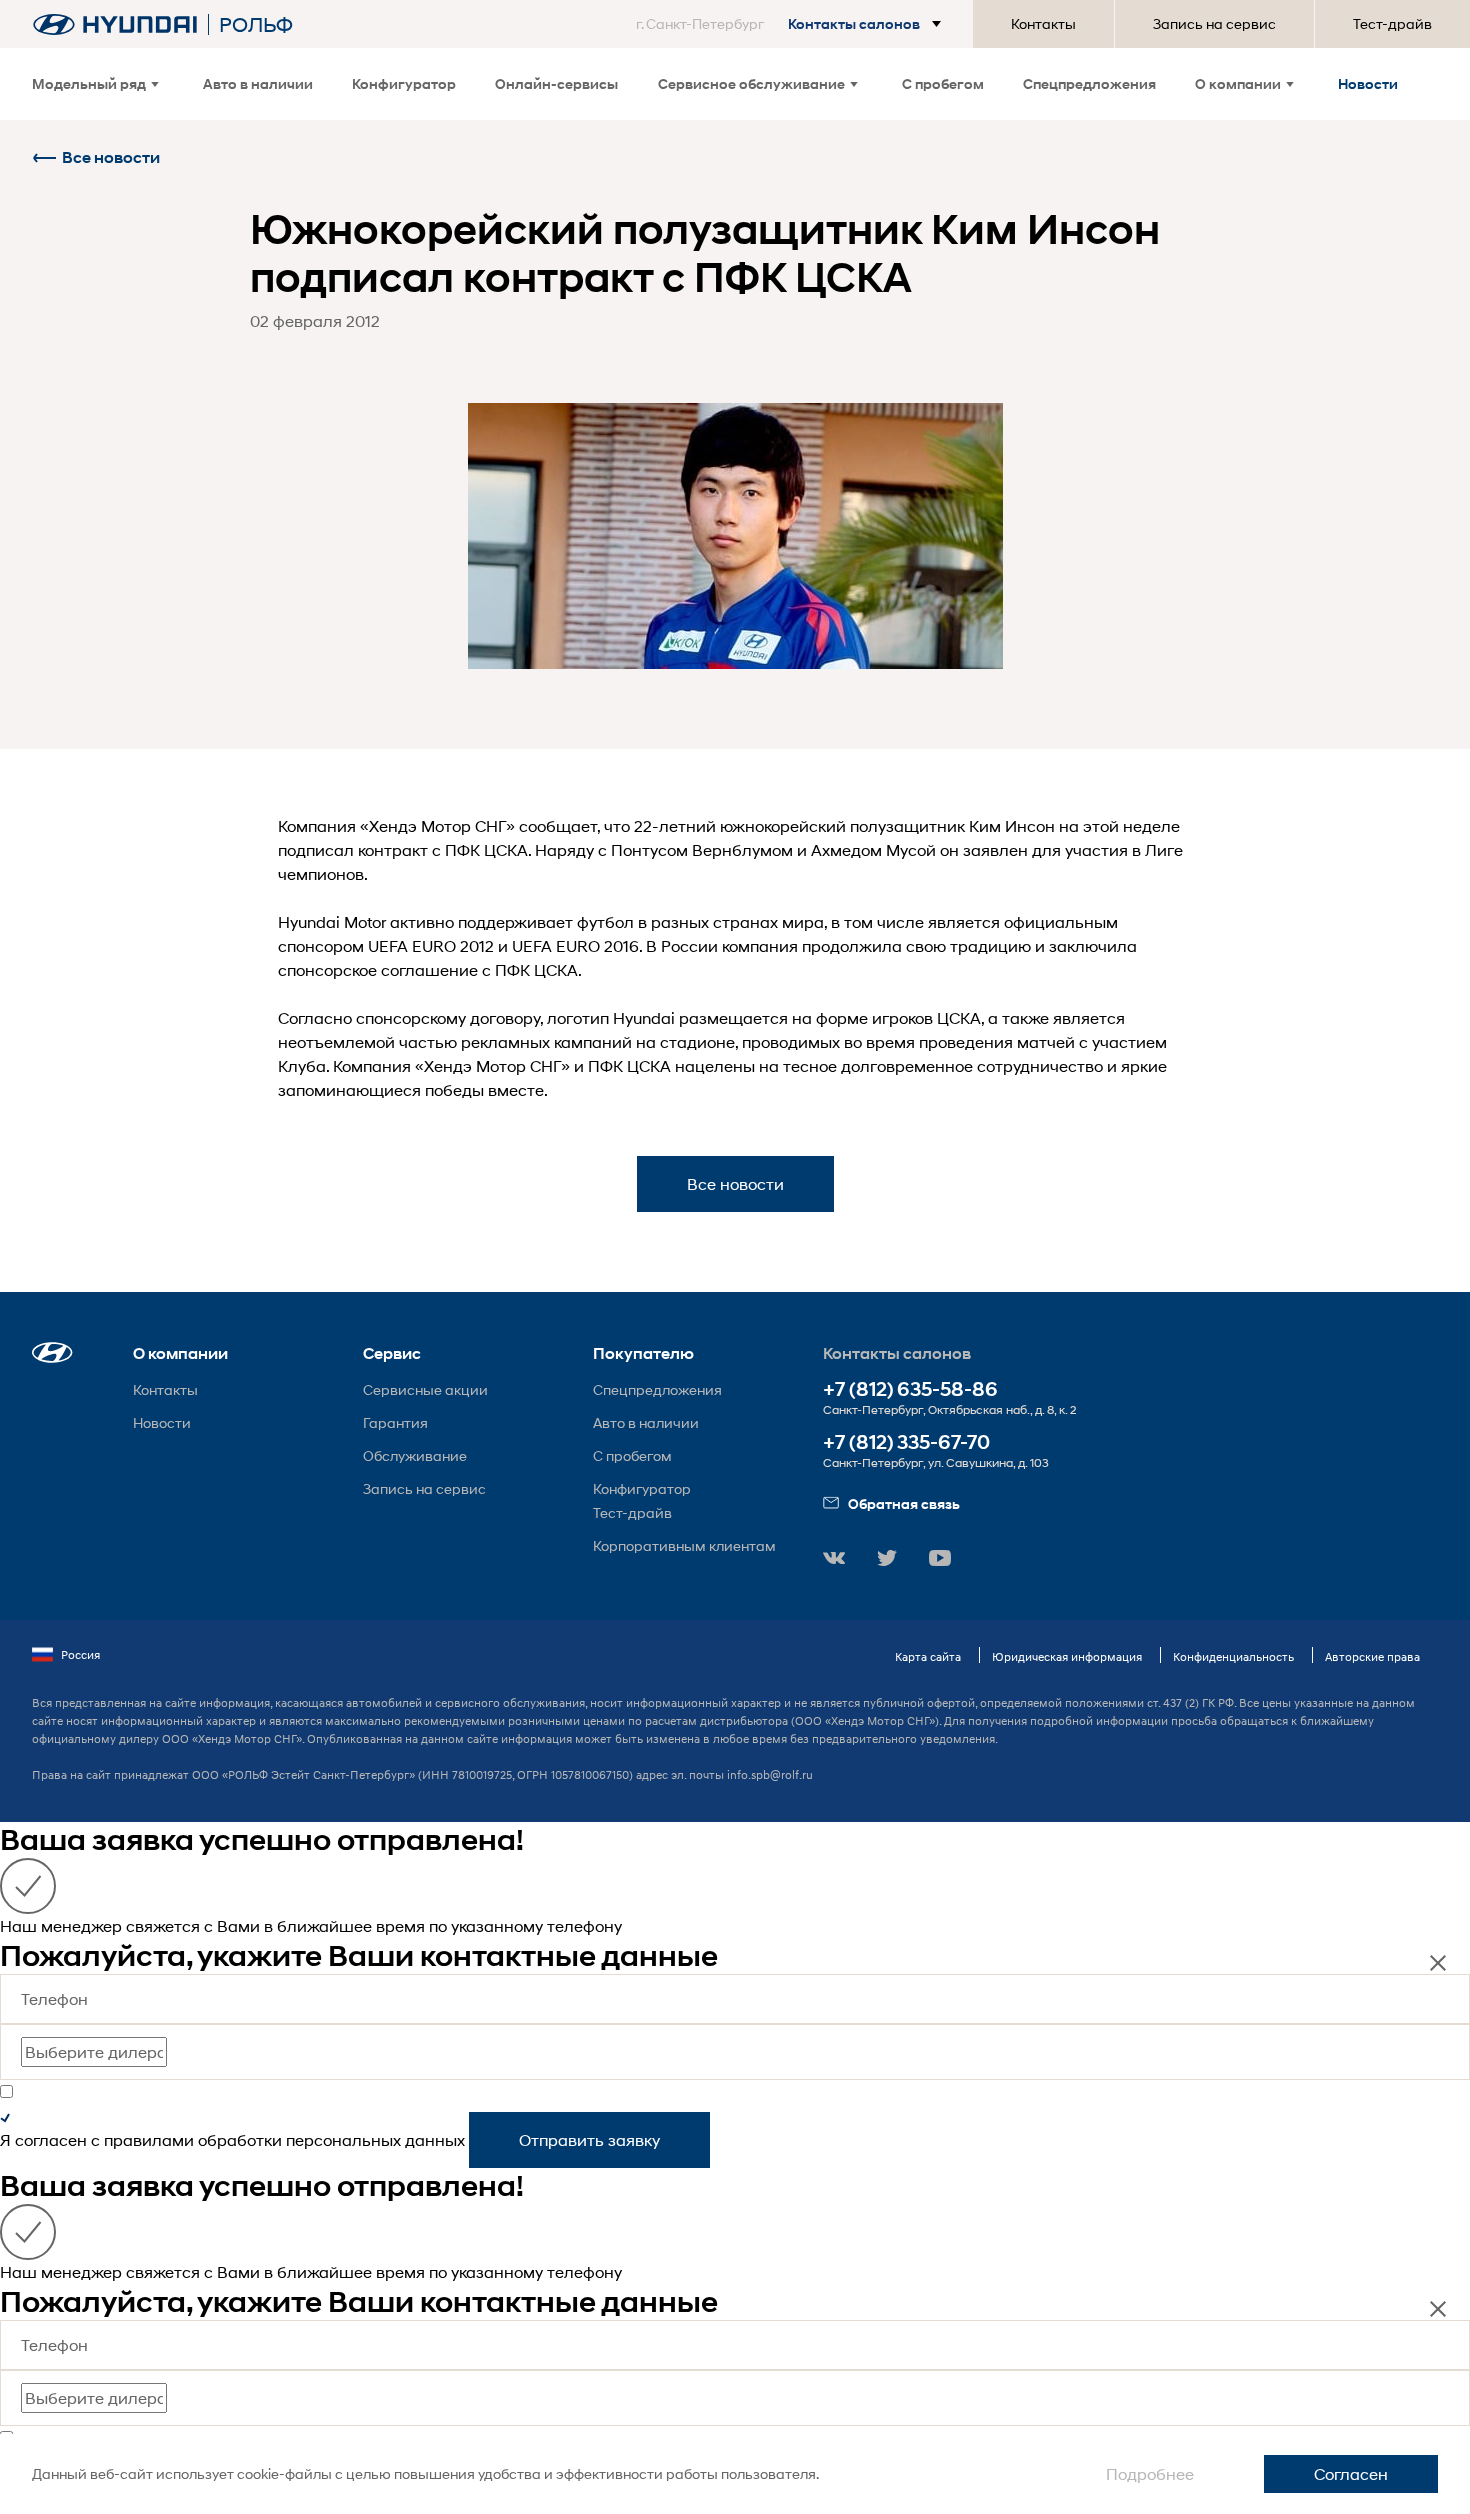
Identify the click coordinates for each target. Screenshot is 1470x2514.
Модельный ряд (89, 83)
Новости (1368, 83)
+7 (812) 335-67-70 (906, 1442)
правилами (149, 2139)
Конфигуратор (404, 83)
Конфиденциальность (1233, 1656)
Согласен (1351, 2473)
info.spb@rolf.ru (770, 1774)
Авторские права (1372, 1656)
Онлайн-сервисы (556, 83)
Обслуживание (415, 1455)
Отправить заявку (589, 2139)
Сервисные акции (425, 1389)
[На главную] (115, 24)
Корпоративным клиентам (684, 1545)
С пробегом (943, 83)
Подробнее (1150, 2473)
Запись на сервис (1214, 23)
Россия (80, 1654)
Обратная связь (904, 1503)
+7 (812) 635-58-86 (910, 1389)
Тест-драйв (1392, 23)
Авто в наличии (258, 83)
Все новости (111, 157)
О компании (1238, 83)
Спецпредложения (1089, 83)
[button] (792, 24)
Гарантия (395, 1422)
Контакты (1043, 23)
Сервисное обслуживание (751, 83)
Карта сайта (928, 1656)
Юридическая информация (1067, 1656)
